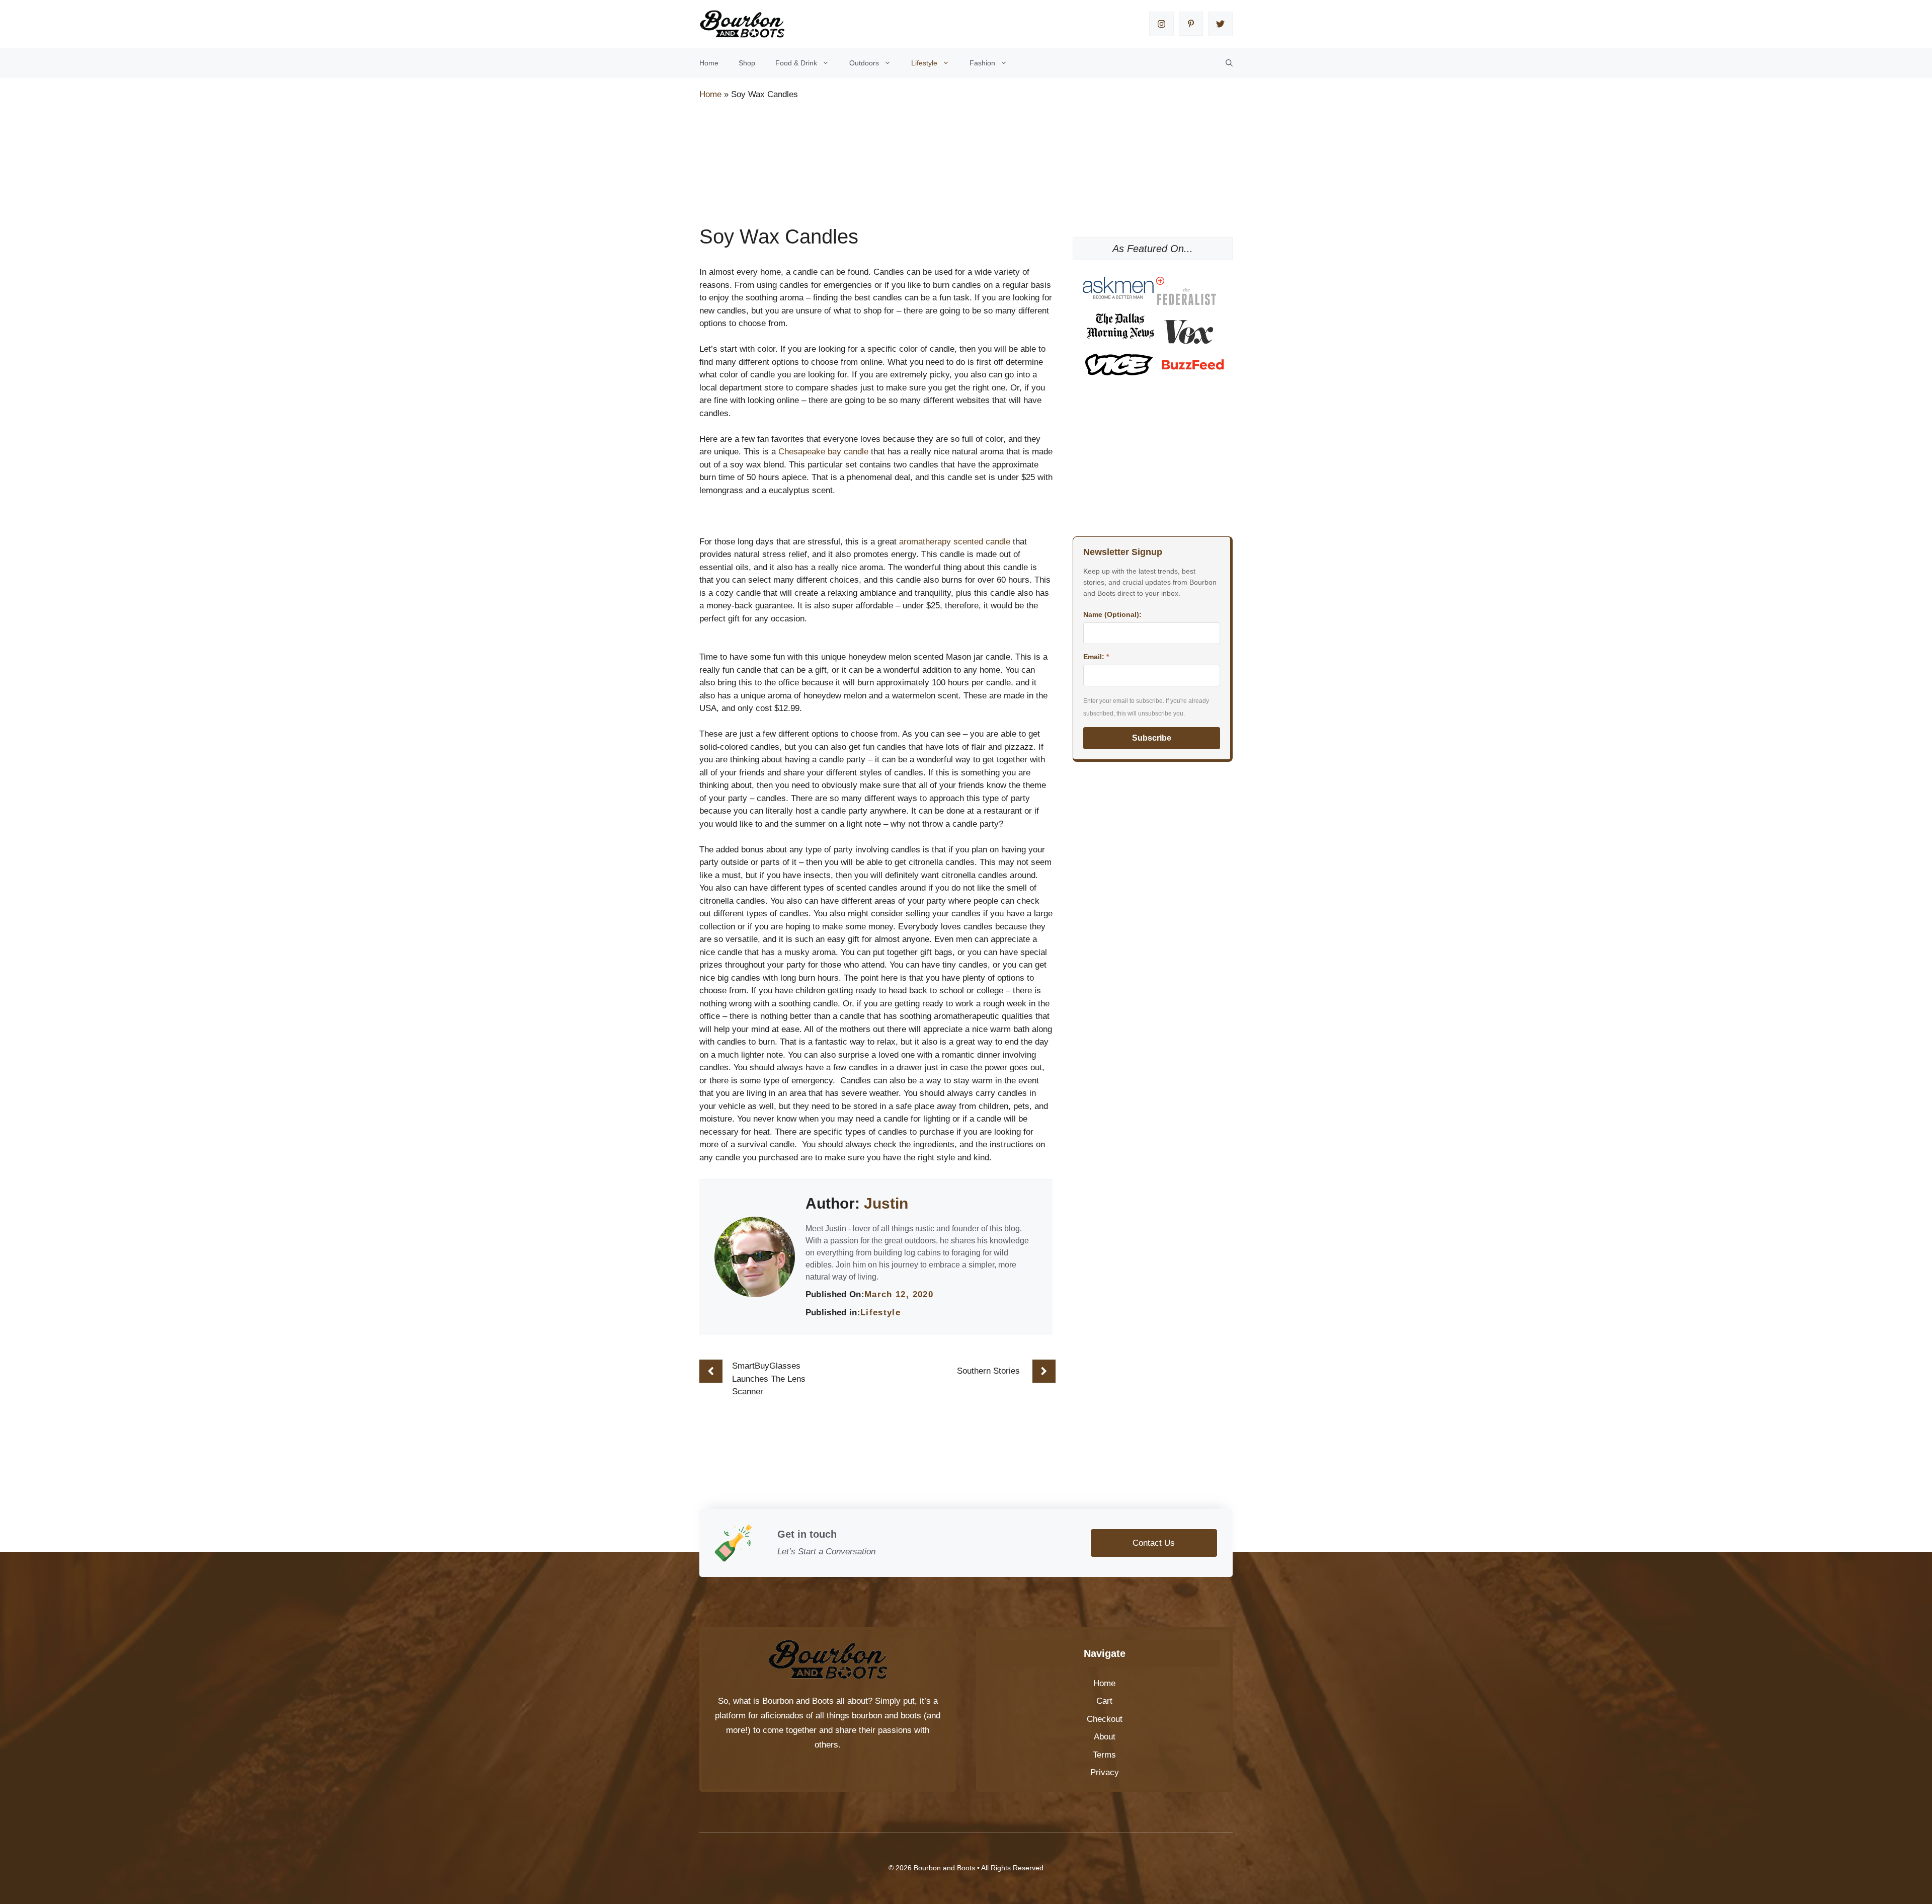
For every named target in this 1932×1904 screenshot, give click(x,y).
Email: (1096, 657)
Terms (1104, 1755)
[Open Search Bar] (1229, 63)
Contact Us (1154, 1543)
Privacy (1105, 1772)
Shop (747, 63)
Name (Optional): (1112, 614)
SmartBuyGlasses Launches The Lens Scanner (769, 1379)
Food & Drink (796, 63)
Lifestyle (924, 63)
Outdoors (864, 63)
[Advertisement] (882, 136)
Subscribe (1152, 738)
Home (709, 63)
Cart (1104, 1701)
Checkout (1105, 1719)
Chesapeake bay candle (823, 452)
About (1105, 1737)
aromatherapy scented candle (955, 542)
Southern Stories (988, 1371)
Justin (886, 1203)
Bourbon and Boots (798, 1701)
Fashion (982, 63)
